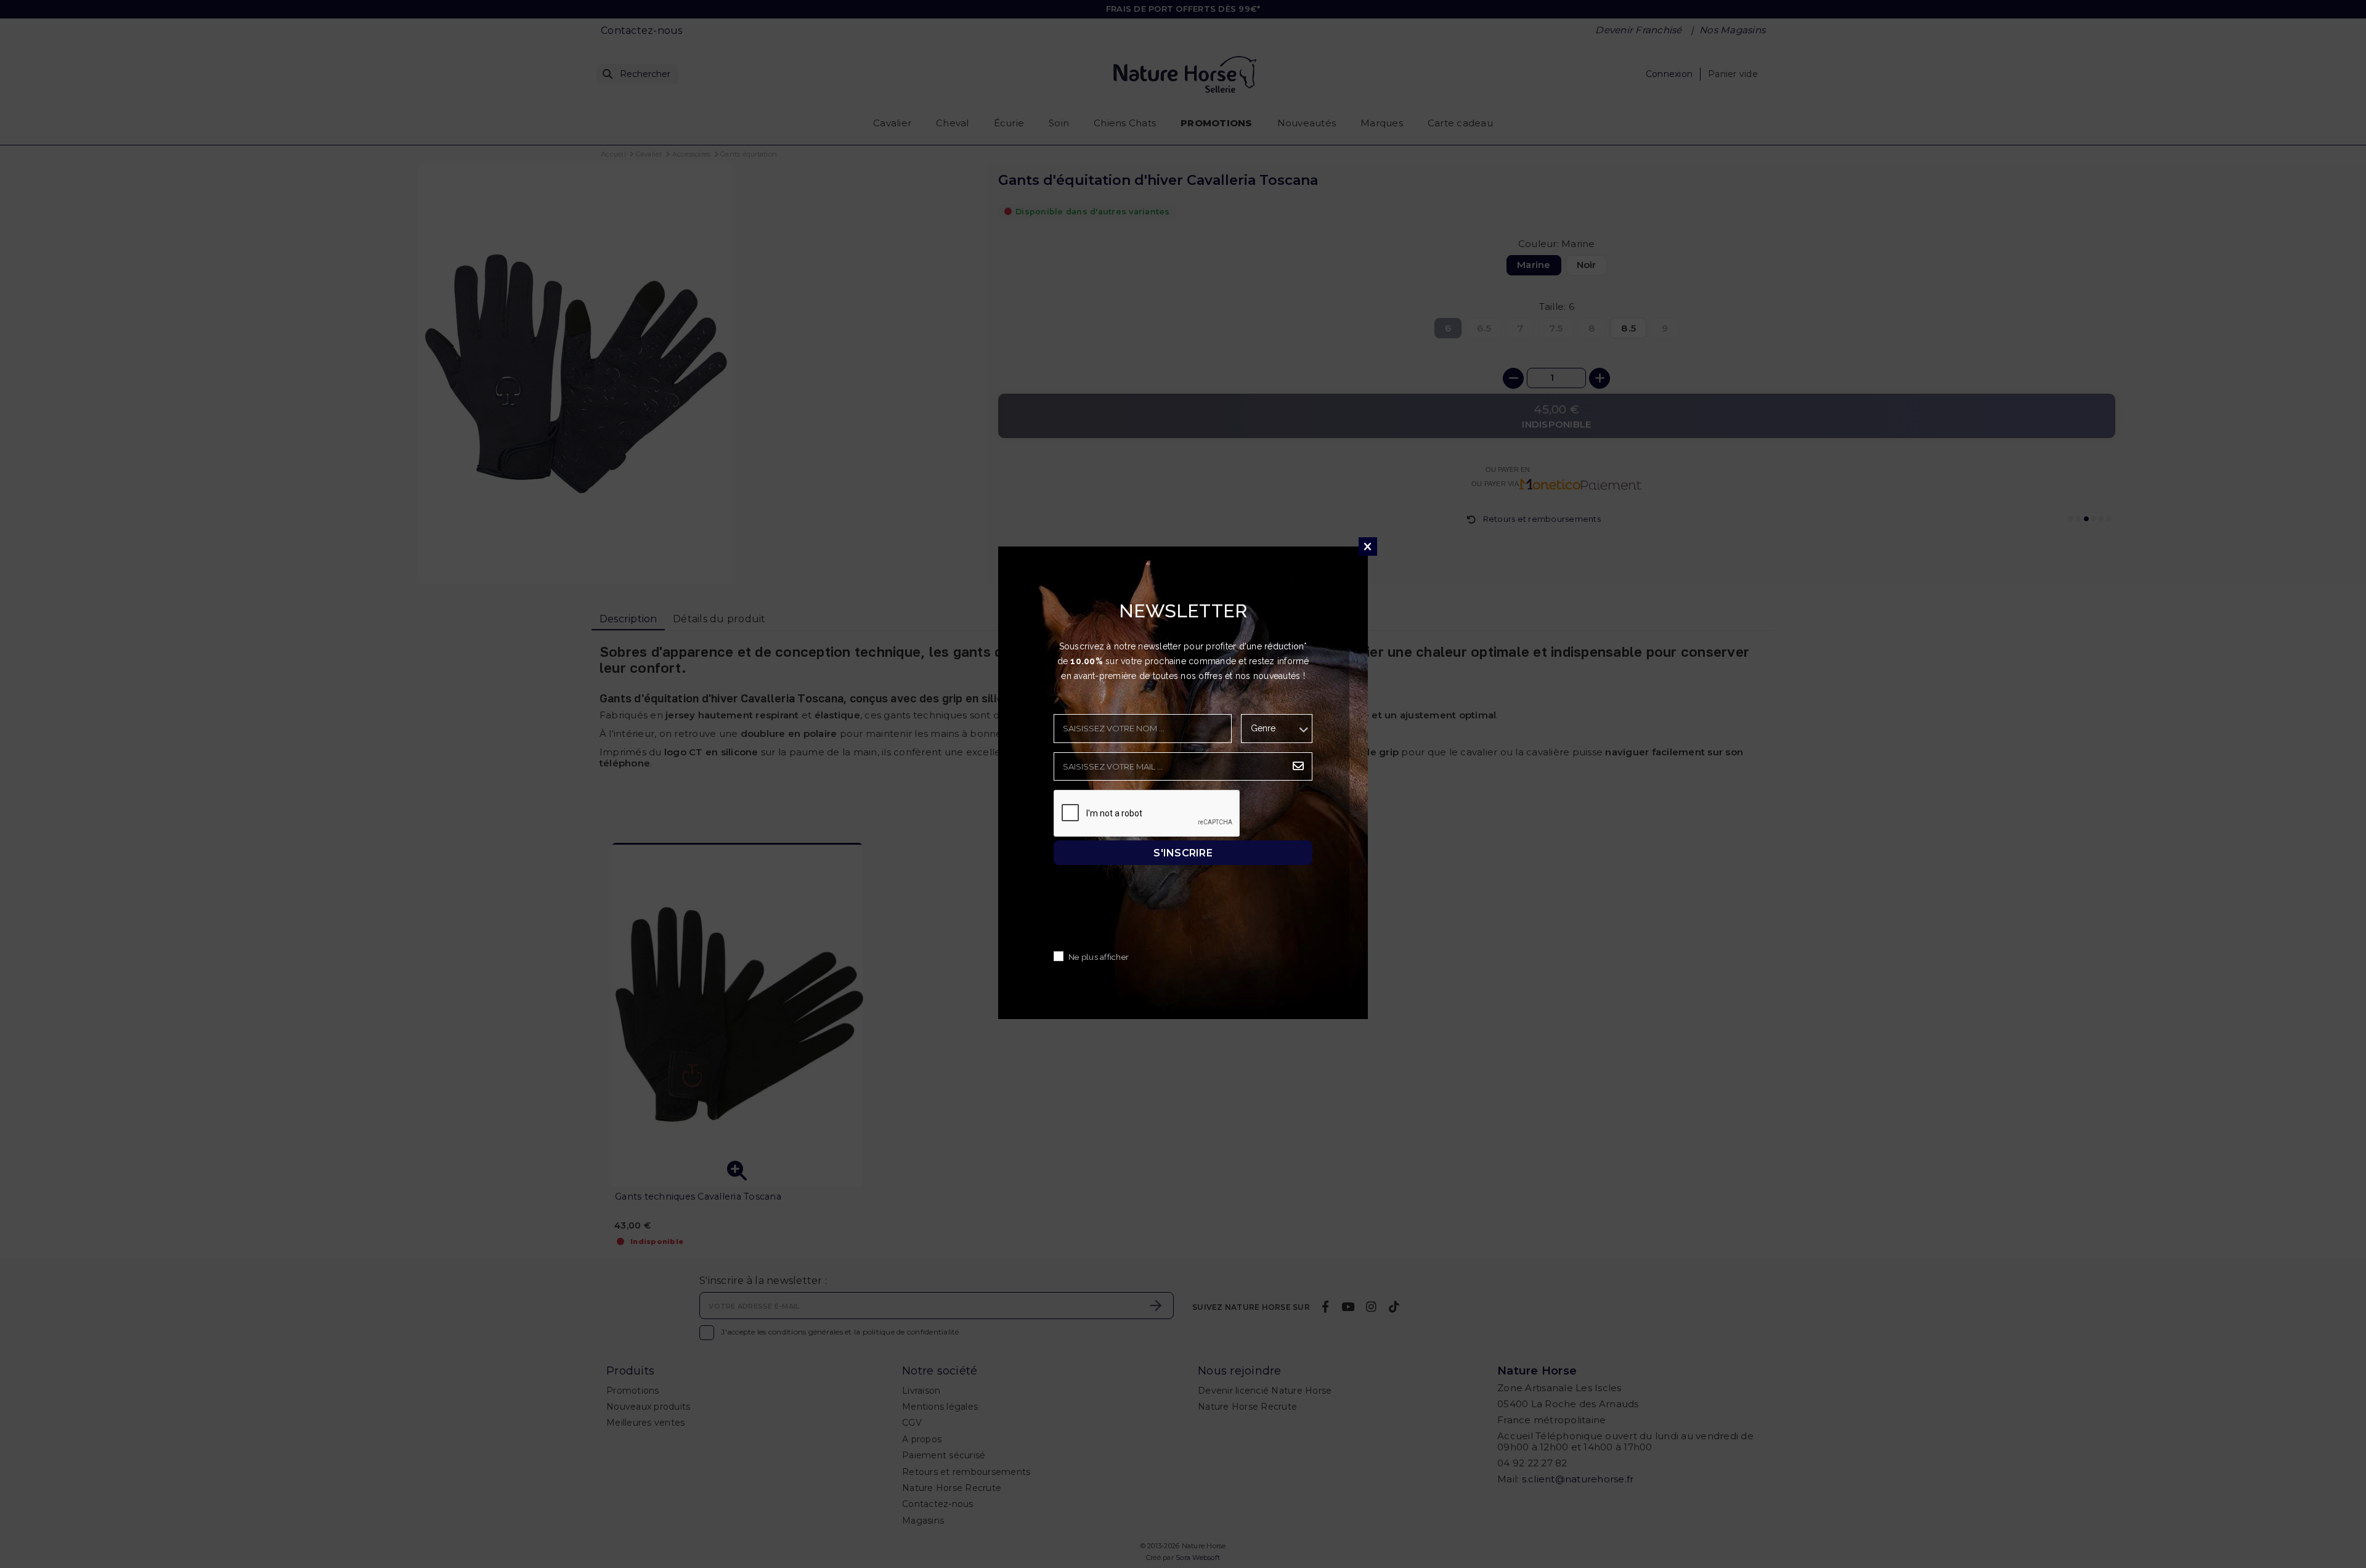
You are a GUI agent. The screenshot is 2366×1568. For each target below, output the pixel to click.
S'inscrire (1183, 852)
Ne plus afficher (1099, 957)
